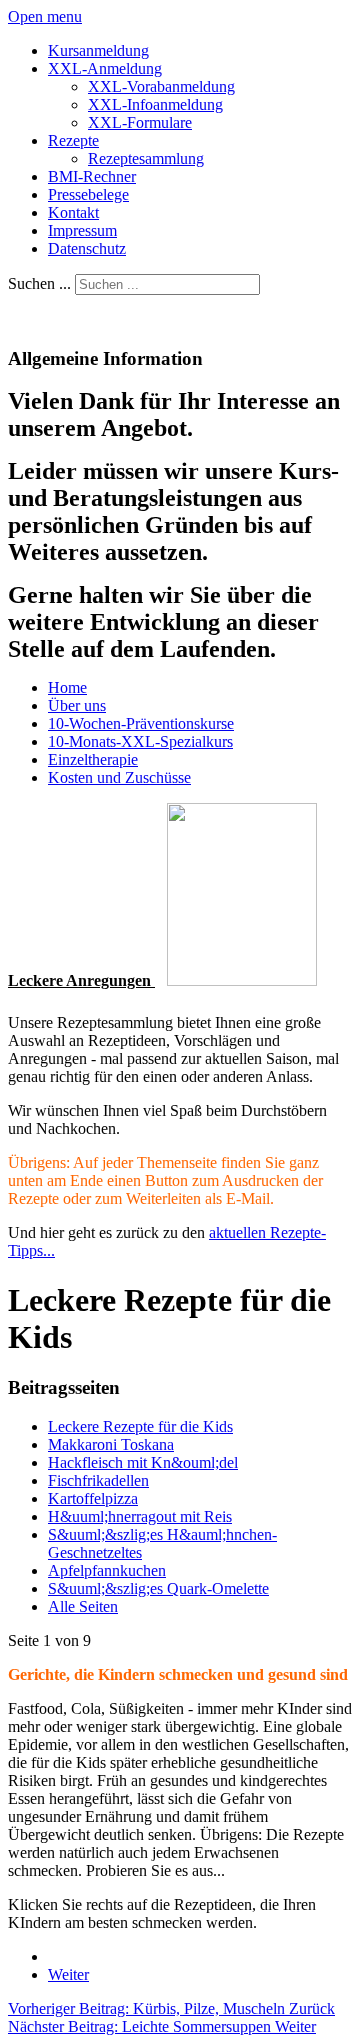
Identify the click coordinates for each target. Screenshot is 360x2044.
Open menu (45, 16)
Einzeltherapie (93, 759)
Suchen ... (39, 283)
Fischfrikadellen (98, 1480)
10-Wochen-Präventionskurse (141, 723)
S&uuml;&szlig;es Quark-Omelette (158, 1588)
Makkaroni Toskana (111, 1444)
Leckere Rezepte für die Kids (140, 1426)
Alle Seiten (83, 1606)
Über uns (77, 705)
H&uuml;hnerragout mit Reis (140, 1516)
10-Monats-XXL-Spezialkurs (140, 741)
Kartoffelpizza (93, 1498)
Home (67, 687)
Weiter (68, 1974)
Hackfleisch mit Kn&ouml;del (143, 1462)
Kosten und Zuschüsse (119, 777)
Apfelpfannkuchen (107, 1570)
